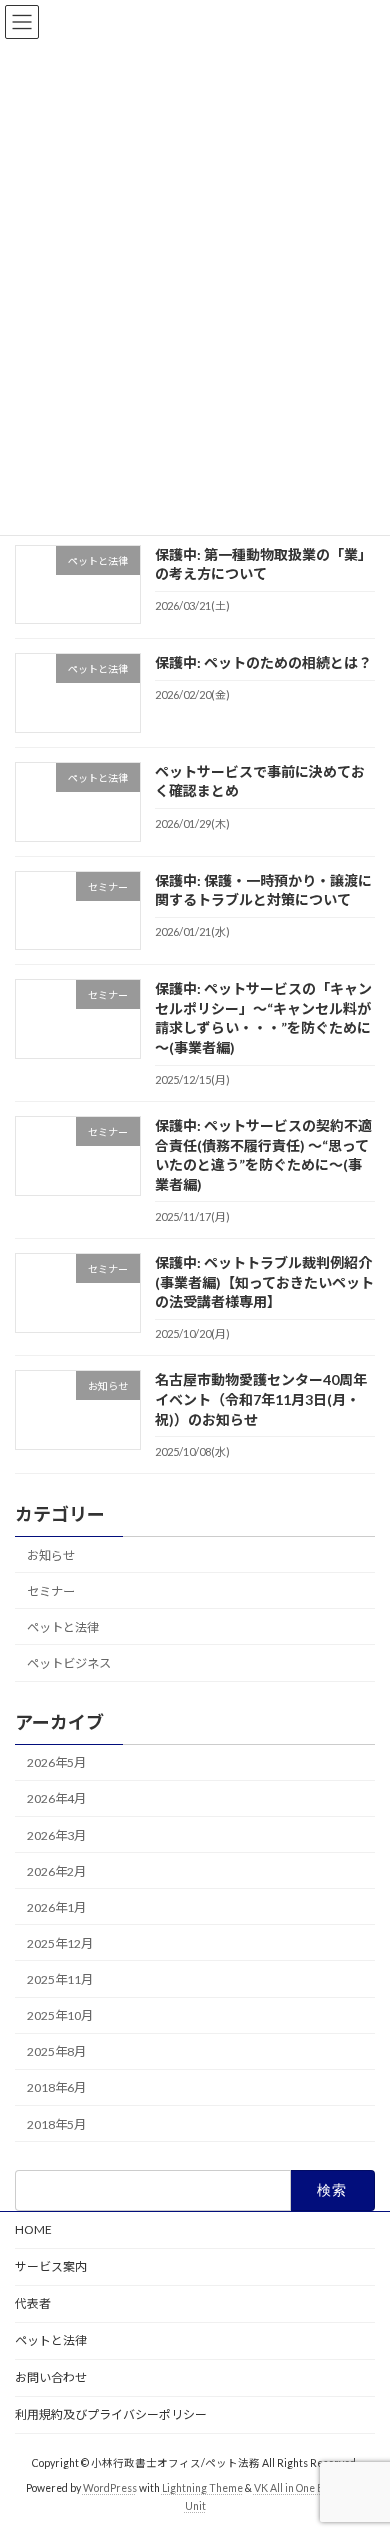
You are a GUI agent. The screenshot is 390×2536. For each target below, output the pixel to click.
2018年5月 (56, 2124)
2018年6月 (56, 2088)
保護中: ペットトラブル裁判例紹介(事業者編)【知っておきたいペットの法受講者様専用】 (264, 1282)
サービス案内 (51, 2266)
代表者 (33, 2303)
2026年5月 (56, 1763)
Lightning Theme (202, 2488)
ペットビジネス (69, 1663)
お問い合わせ (51, 2377)
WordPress (110, 2488)
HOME (33, 2229)
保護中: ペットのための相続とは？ (263, 662)
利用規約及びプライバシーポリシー (111, 2414)
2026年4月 (56, 1799)
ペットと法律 (63, 1627)
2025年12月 (60, 1943)
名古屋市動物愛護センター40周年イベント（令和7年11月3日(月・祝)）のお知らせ (261, 1400)
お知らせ (51, 1555)
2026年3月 (56, 1835)
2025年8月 (56, 2052)
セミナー (51, 1591)
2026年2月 (56, 1871)
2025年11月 (60, 1979)
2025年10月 (60, 2015)
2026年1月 (56, 1907)
